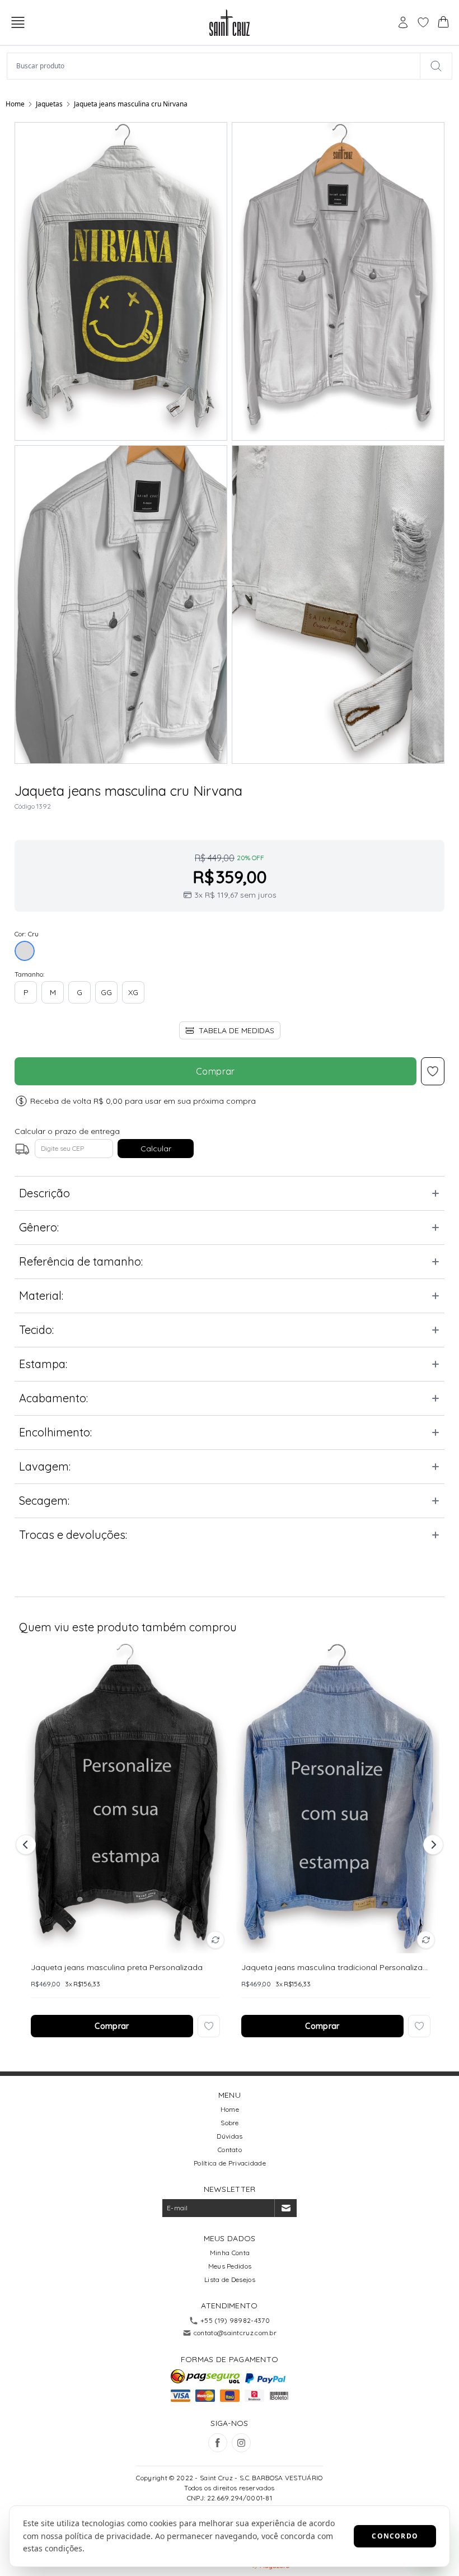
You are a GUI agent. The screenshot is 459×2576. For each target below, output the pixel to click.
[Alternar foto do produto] (216, 1940)
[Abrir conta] (403, 22)
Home (15, 104)
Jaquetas (49, 104)
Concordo (395, 2536)
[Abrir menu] (18, 22)
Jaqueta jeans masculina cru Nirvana (131, 104)
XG (133, 992)
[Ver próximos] (432, 1845)
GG (106, 992)
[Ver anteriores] (27, 1845)
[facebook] (218, 2443)
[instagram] (241, 2443)
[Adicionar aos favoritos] (209, 2026)
